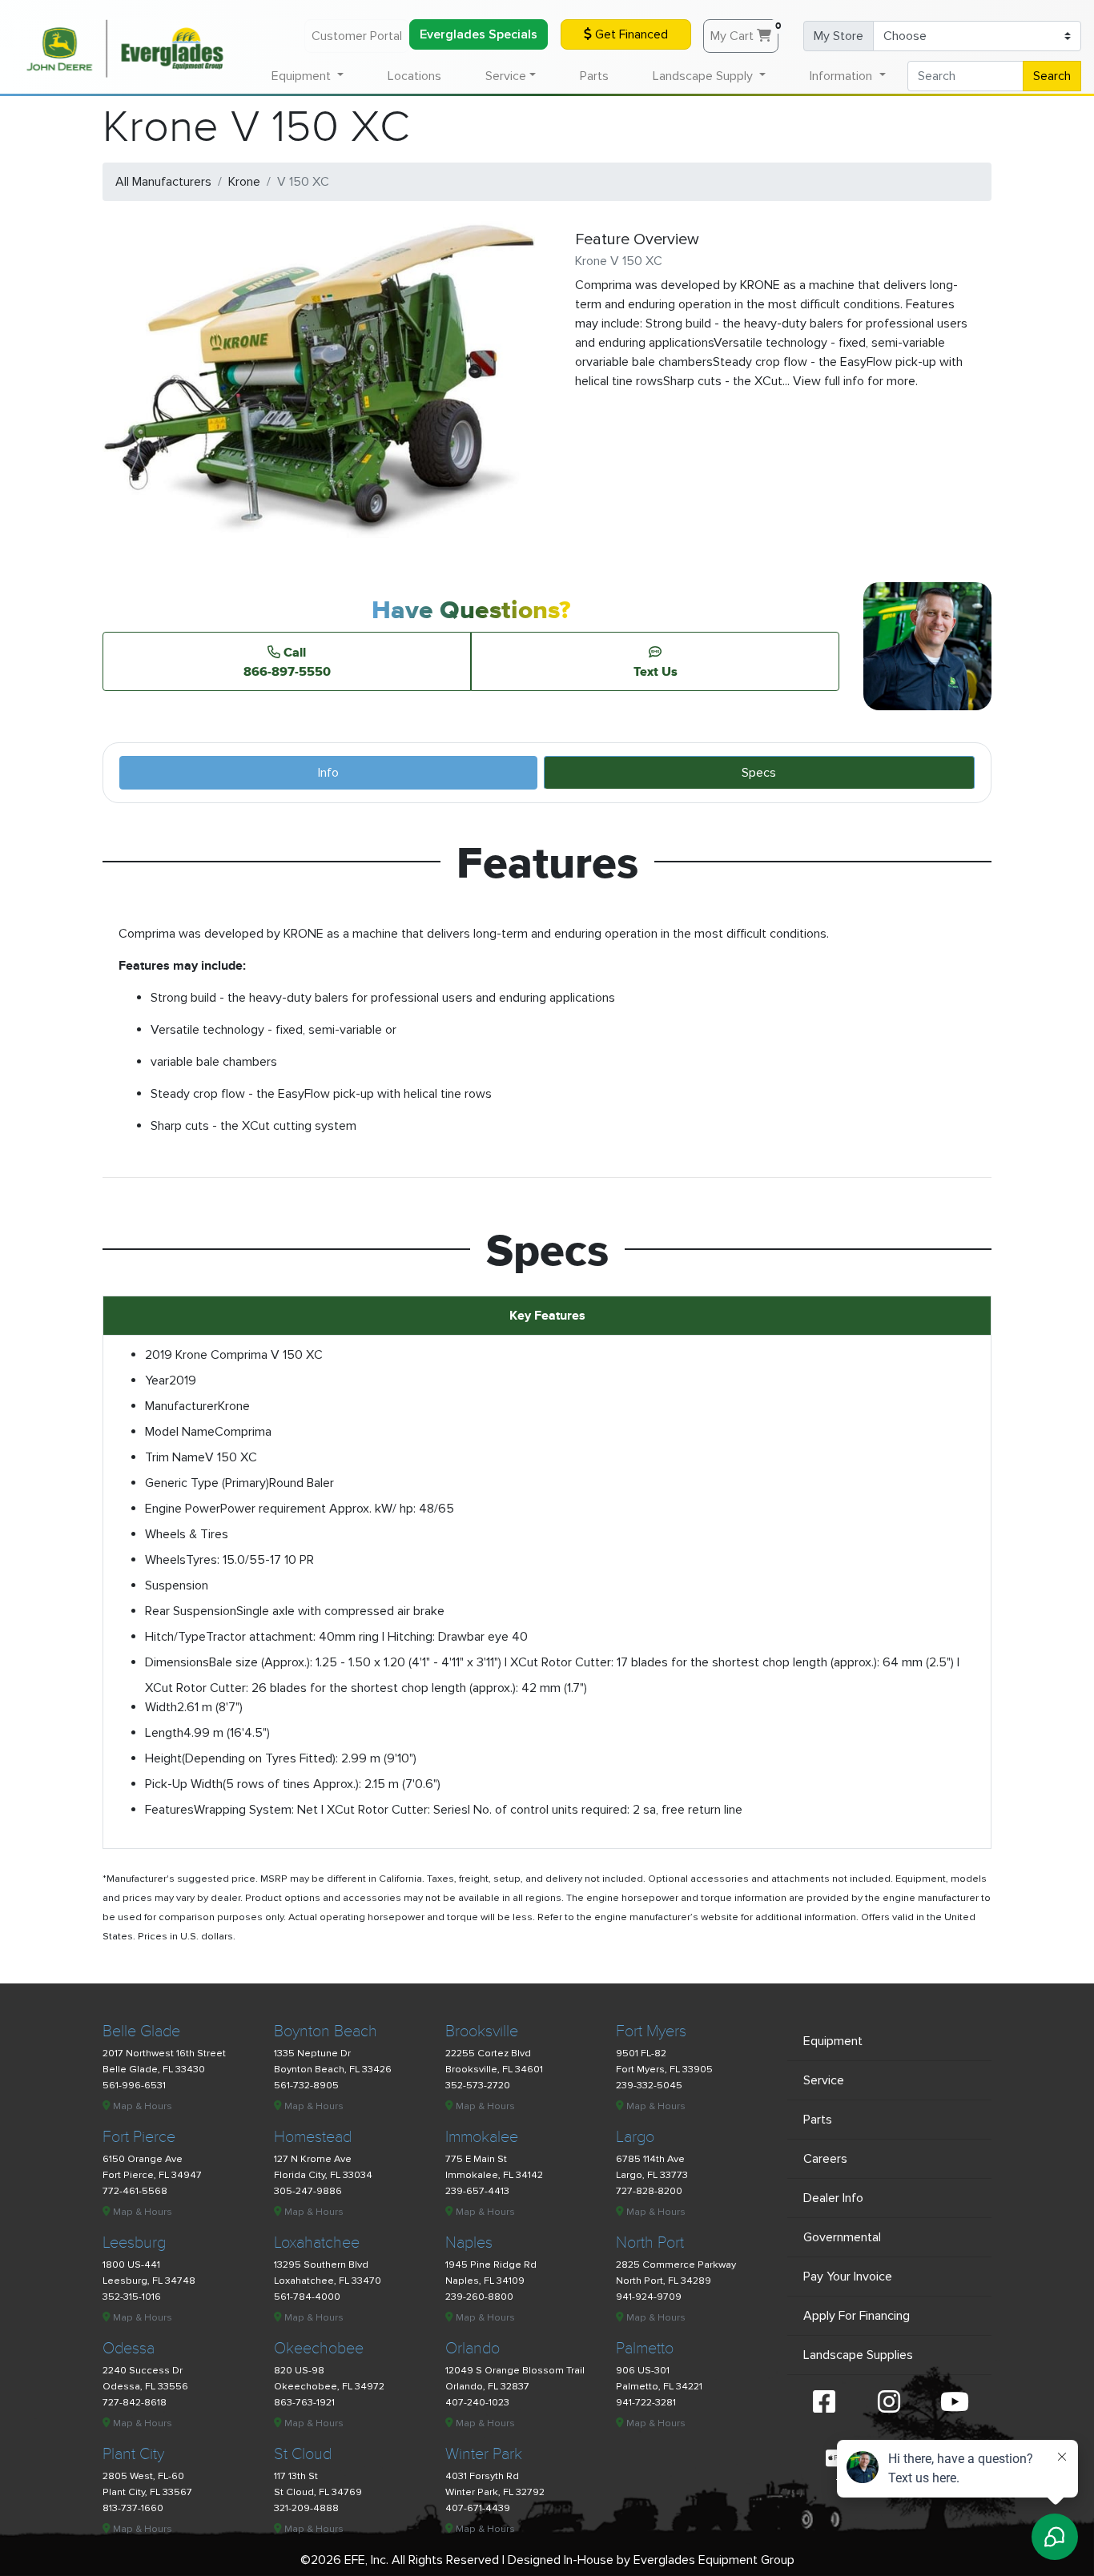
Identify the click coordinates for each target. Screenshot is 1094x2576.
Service (824, 2080)
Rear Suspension (191, 1611)
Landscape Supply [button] (704, 76)
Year (157, 1380)
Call (287, 661)
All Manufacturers (163, 182)
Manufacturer (181, 1406)
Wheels (165, 1560)
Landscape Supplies (858, 2355)
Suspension (177, 1585)
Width (161, 1707)
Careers (825, 2159)
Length (164, 1733)
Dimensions (177, 1662)
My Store (839, 36)
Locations (414, 76)
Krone (244, 182)
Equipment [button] (303, 76)
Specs (759, 773)
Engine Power (183, 1509)
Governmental (842, 2237)
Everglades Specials (479, 34)
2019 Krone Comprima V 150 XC (234, 1355)
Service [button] (506, 76)
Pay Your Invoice (848, 2277)
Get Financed (630, 34)
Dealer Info (833, 2198)
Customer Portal (357, 36)
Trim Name (175, 1457)
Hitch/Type (175, 1637)
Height (163, 1758)
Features (169, 1810)
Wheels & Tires (187, 1534)
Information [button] (843, 76)
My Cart (744, 32)
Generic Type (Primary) (207, 1483)
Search (1052, 76)
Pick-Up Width (184, 1784)
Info (328, 773)
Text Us (656, 671)
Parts (594, 76)
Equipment (833, 2041)
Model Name (180, 1432)
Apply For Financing (857, 2316)
